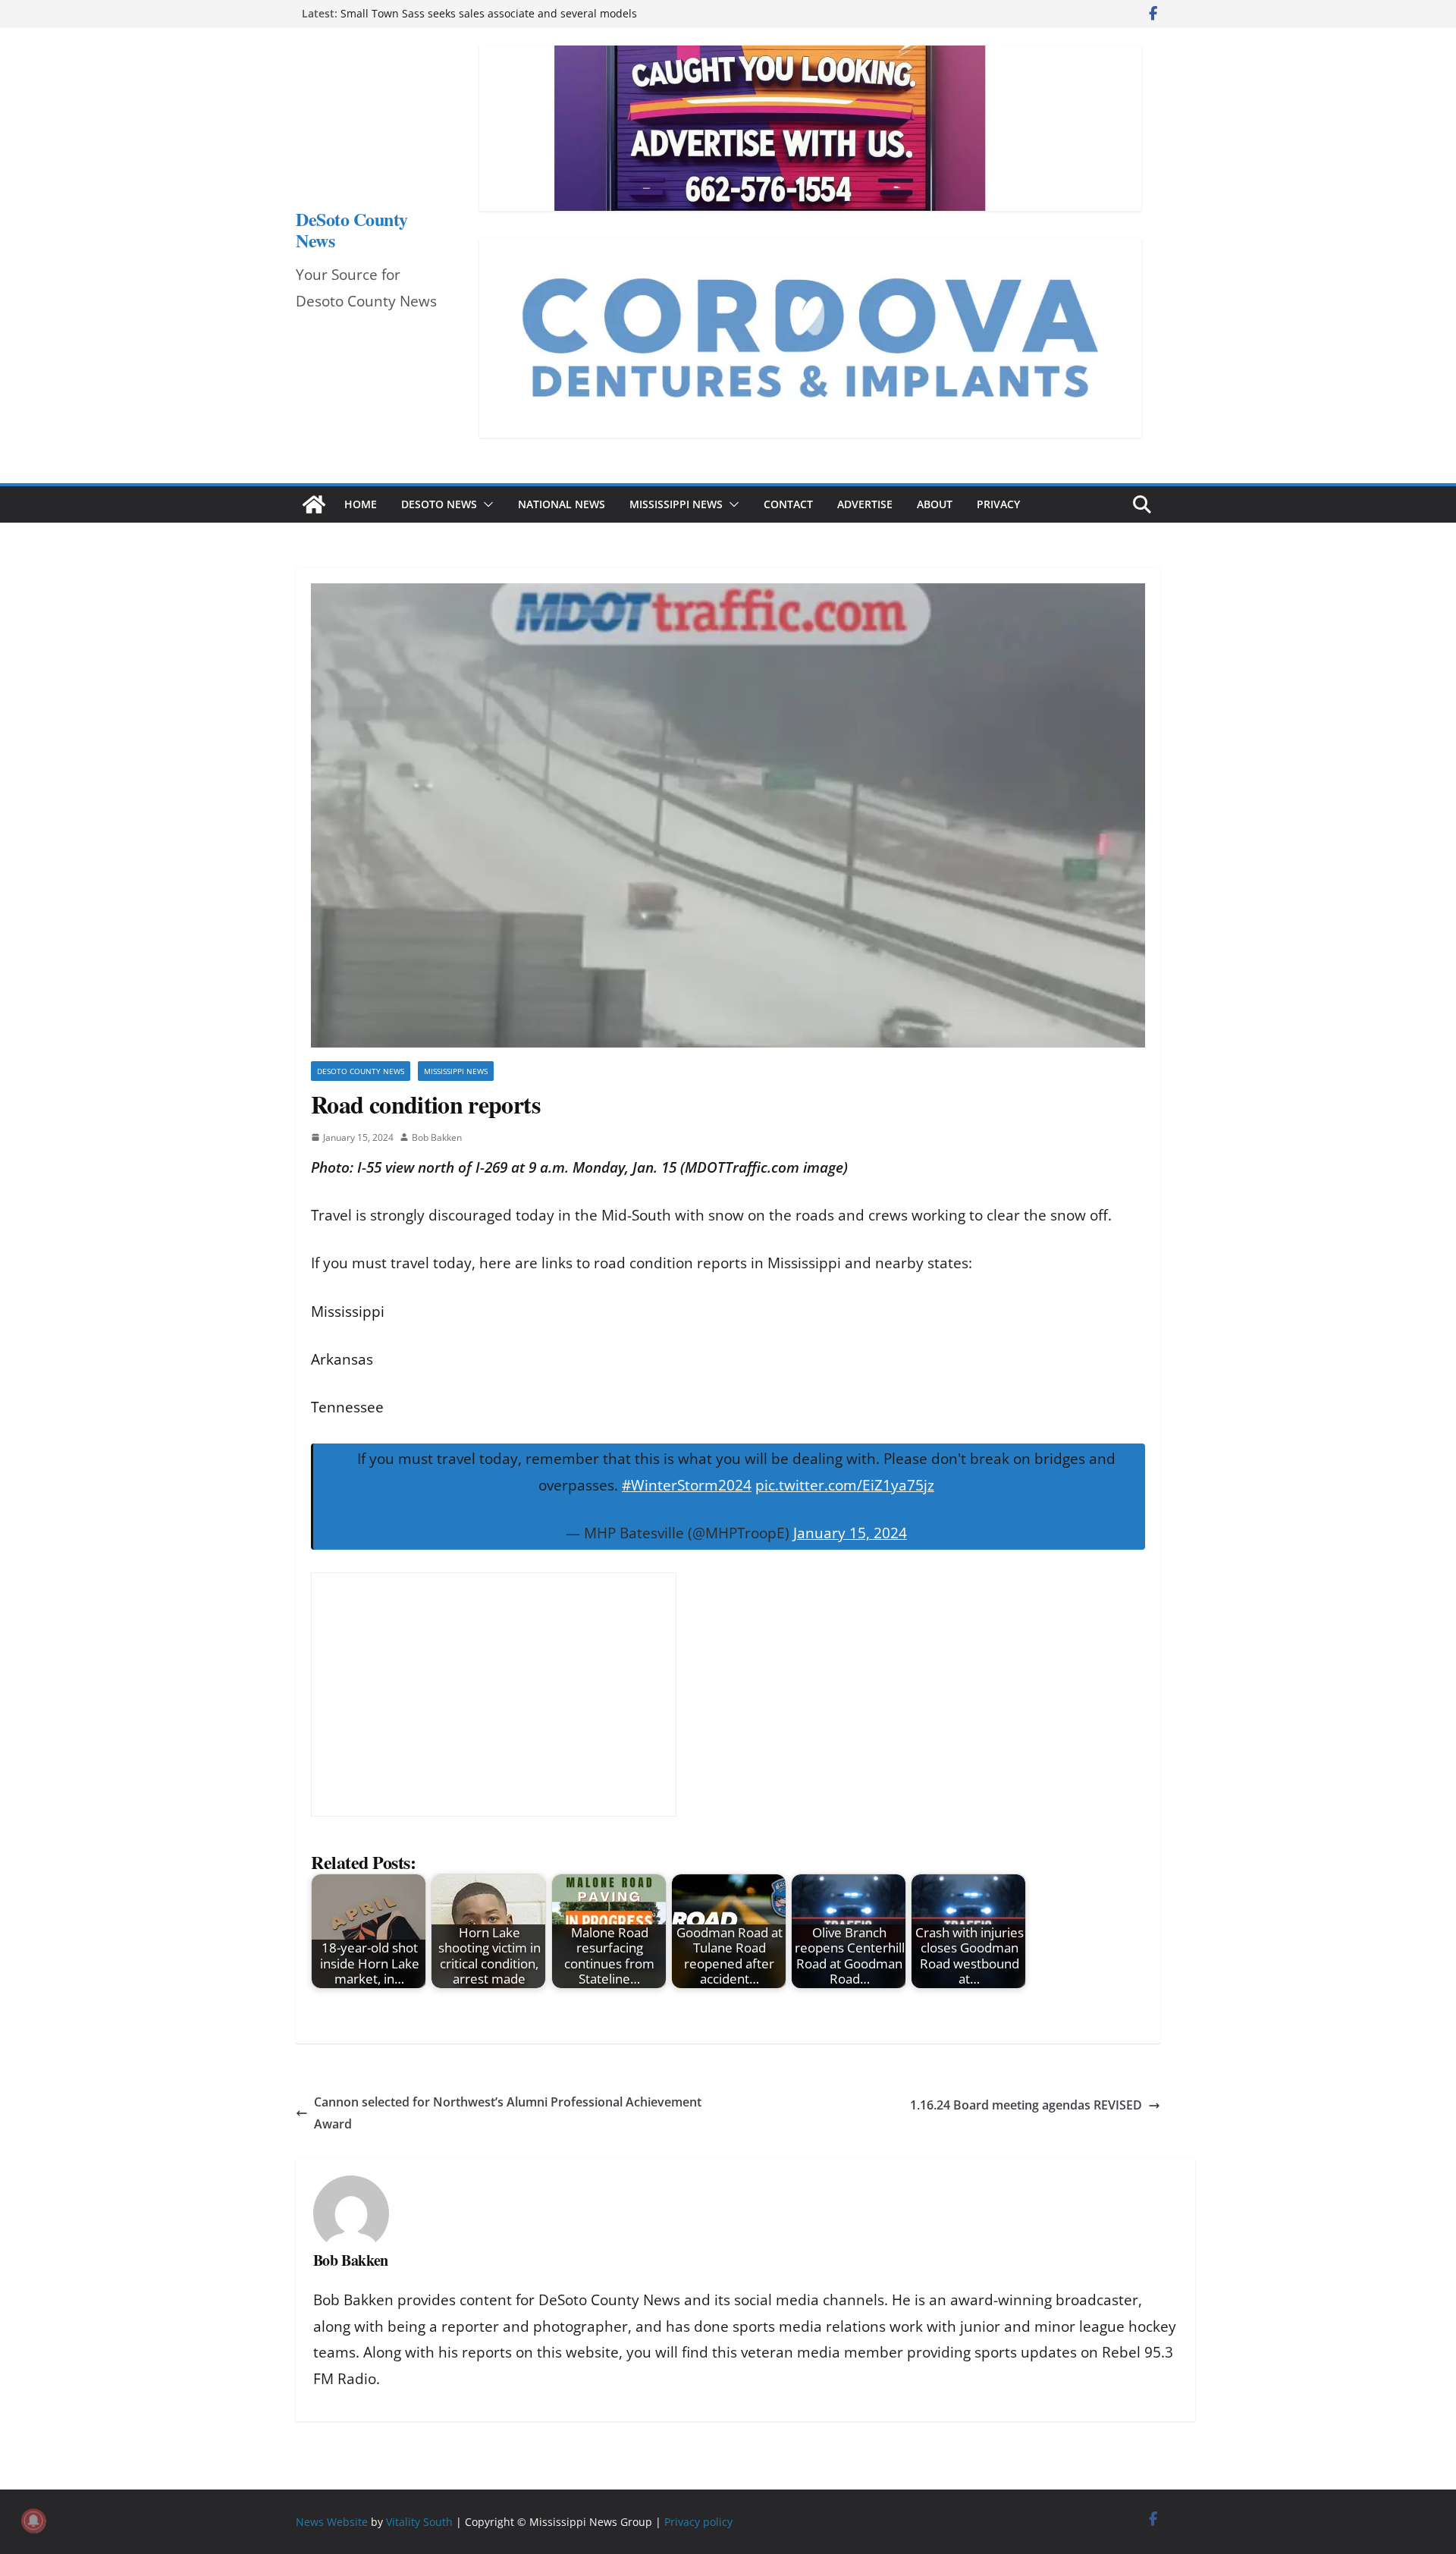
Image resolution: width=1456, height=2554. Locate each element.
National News (562, 504)
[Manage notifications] (33, 2521)
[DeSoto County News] (314, 504)
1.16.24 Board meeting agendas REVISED (1026, 2105)
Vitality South (419, 2522)
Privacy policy (698, 2522)
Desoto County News (361, 1071)
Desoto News (439, 504)
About (935, 504)
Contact (788, 504)
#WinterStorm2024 (687, 1485)
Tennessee (347, 1407)
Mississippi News (676, 504)
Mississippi (348, 1312)
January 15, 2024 (850, 1533)
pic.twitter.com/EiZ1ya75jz (845, 1485)
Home (361, 504)
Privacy (998, 504)
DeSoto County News (352, 229)
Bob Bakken (437, 1137)
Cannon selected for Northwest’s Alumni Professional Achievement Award (508, 2113)
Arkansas (342, 1359)
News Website (332, 2522)
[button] (485, 504)
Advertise (865, 504)
